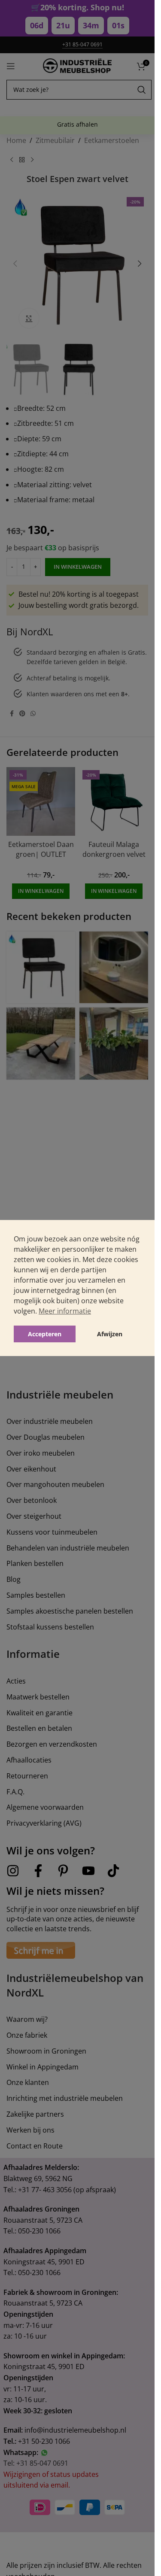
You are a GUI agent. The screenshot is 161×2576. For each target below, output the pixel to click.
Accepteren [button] (45, 1334)
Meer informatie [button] (65, 1311)
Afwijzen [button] (110, 1334)
